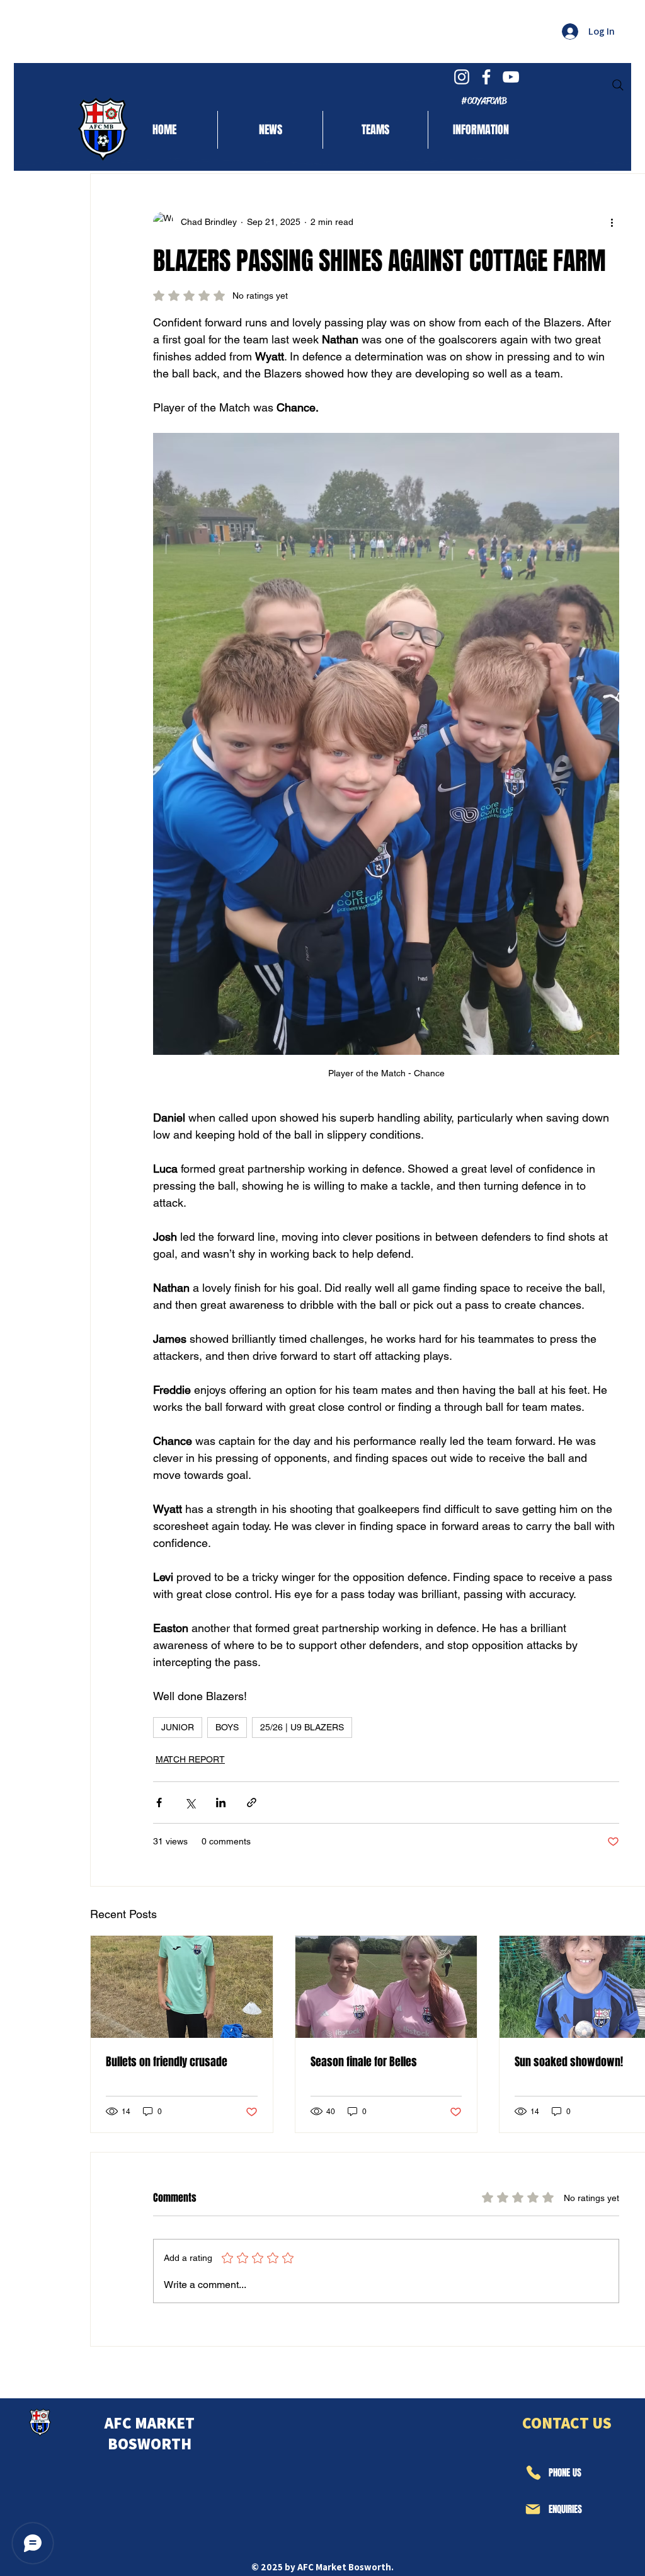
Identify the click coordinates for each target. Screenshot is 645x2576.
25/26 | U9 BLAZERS (302, 1727)
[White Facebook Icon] (486, 77)
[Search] (618, 85)
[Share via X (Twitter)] (190, 1803)
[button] (375, 130)
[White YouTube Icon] (511, 77)
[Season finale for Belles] (386, 1987)
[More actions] (612, 222)
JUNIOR (178, 1727)
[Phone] (533, 2473)
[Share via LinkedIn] (221, 1803)
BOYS (227, 1727)
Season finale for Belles (364, 2062)
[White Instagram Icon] (462, 77)
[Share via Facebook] (159, 1803)
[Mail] (533, 2509)
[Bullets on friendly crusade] (182, 1987)
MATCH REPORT (190, 1759)
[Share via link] (252, 1803)
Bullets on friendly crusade (167, 2062)
